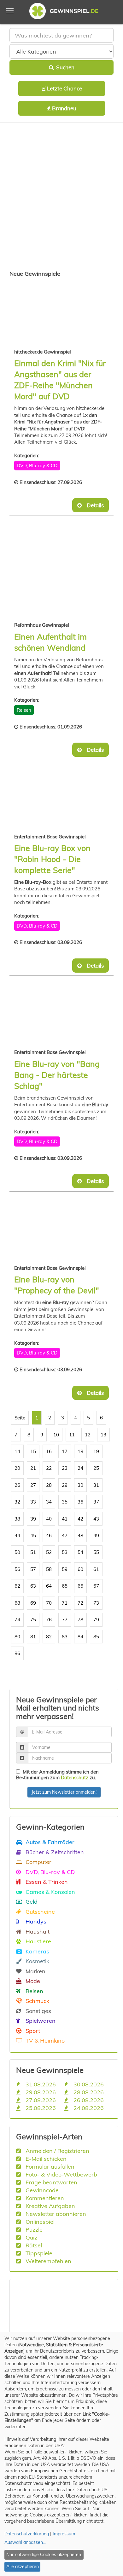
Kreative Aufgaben (50, 2206)
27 (33, 1485)
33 (33, 1502)
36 (80, 1502)
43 (96, 1519)
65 (65, 1586)
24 (80, 1468)
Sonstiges (38, 2011)
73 (96, 1603)
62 (17, 1586)
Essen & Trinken (46, 1882)
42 (80, 1519)
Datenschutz (75, 1777)
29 (65, 1485)
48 (80, 1535)
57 (33, 1569)
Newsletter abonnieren (55, 2214)
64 (49, 1586)
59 (65, 1569)
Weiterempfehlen (48, 2261)
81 (33, 1637)
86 (17, 1653)
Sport (32, 2031)
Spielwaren (40, 2021)
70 (49, 1603)
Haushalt (37, 1931)
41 (65, 1519)
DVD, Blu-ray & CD (37, 466)
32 (17, 1502)
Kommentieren (44, 2198)
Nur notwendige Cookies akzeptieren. (44, 2555)
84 (80, 1637)
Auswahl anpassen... (25, 2542)
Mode (32, 1981)
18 (80, 1451)
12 (88, 1435)
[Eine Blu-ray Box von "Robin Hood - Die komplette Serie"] (50, 798)
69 (33, 1603)
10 (56, 1435)
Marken (35, 1971)
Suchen (64, 67)
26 (17, 1485)
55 (96, 1552)
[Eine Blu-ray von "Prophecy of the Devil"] (50, 1229)
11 (72, 1435)
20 (17, 1468)
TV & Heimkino (44, 2040)
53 (65, 1552)
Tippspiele (38, 2253)
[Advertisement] (61, 198)
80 (17, 1637)
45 (33, 1535)
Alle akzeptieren (23, 2567)
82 (49, 1637)
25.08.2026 (40, 2108)
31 (96, 1485)
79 (96, 1620)
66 (80, 1586)
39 (33, 1519)
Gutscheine (39, 1912)
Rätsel (33, 2245)
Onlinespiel (39, 2222)
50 (17, 1552)
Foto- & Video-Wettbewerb (61, 2174)
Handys (35, 1921)
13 (103, 1435)
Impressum (64, 2534)
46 (49, 1535)
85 (96, 1637)
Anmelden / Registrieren (57, 2151)
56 (17, 1569)
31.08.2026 (40, 2084)
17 (65, 1451)
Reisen (24, 710)
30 (80, 1485)
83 (65, 1637)
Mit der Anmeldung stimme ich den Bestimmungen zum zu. (57, 1775)
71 (65, 1603)
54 (80, 1552)
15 (33, 1451)
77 (65, 1620)
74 (17, 1620)
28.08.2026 (88, 2092)
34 (49, 1502)
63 (33, 1586)
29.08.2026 (40, 2092)
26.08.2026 (88, 2100)
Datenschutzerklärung (27, 2534)
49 (96, 1535)
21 (33, 1468)
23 (65, 1468)
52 (49, 1552)
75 (33, 1620)
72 (80, 1603)
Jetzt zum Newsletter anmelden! (64, 1792)
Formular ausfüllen (49, 2166)
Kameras (37, 1951)
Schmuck (37, 2001)
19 (96, 1451)
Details (93, 505)
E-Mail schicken (45, 2159)
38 (17, 1519)
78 (80, 1620)
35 (65, 1502)
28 (49, 1485)
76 (49, 1620)
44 (17, 1535)
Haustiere (38, 1941)
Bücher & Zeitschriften (54, 1852)
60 (80, 1569)
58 (49, 1569)
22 (49, 1468)
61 (96, 1569)
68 (17, 1603)
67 (96, 1586)
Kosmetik (37, 1961)
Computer (38, 1862)
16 (49, 1451)
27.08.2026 (40, 2100)
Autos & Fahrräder (49, 1842)
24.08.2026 (88, 2108)
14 (17, 1451)
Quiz (31, 2237)
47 (65, 1535)
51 (33, 1552)
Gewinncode (41, 2190)
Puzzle (33, 2229)
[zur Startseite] (61, 12)
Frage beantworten (51, 2182)
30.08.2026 (88, 2084)
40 (49, 1519)
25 (96, 1468)
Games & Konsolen (50, 1892)
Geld (31, 1901)
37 (96, 1502)
